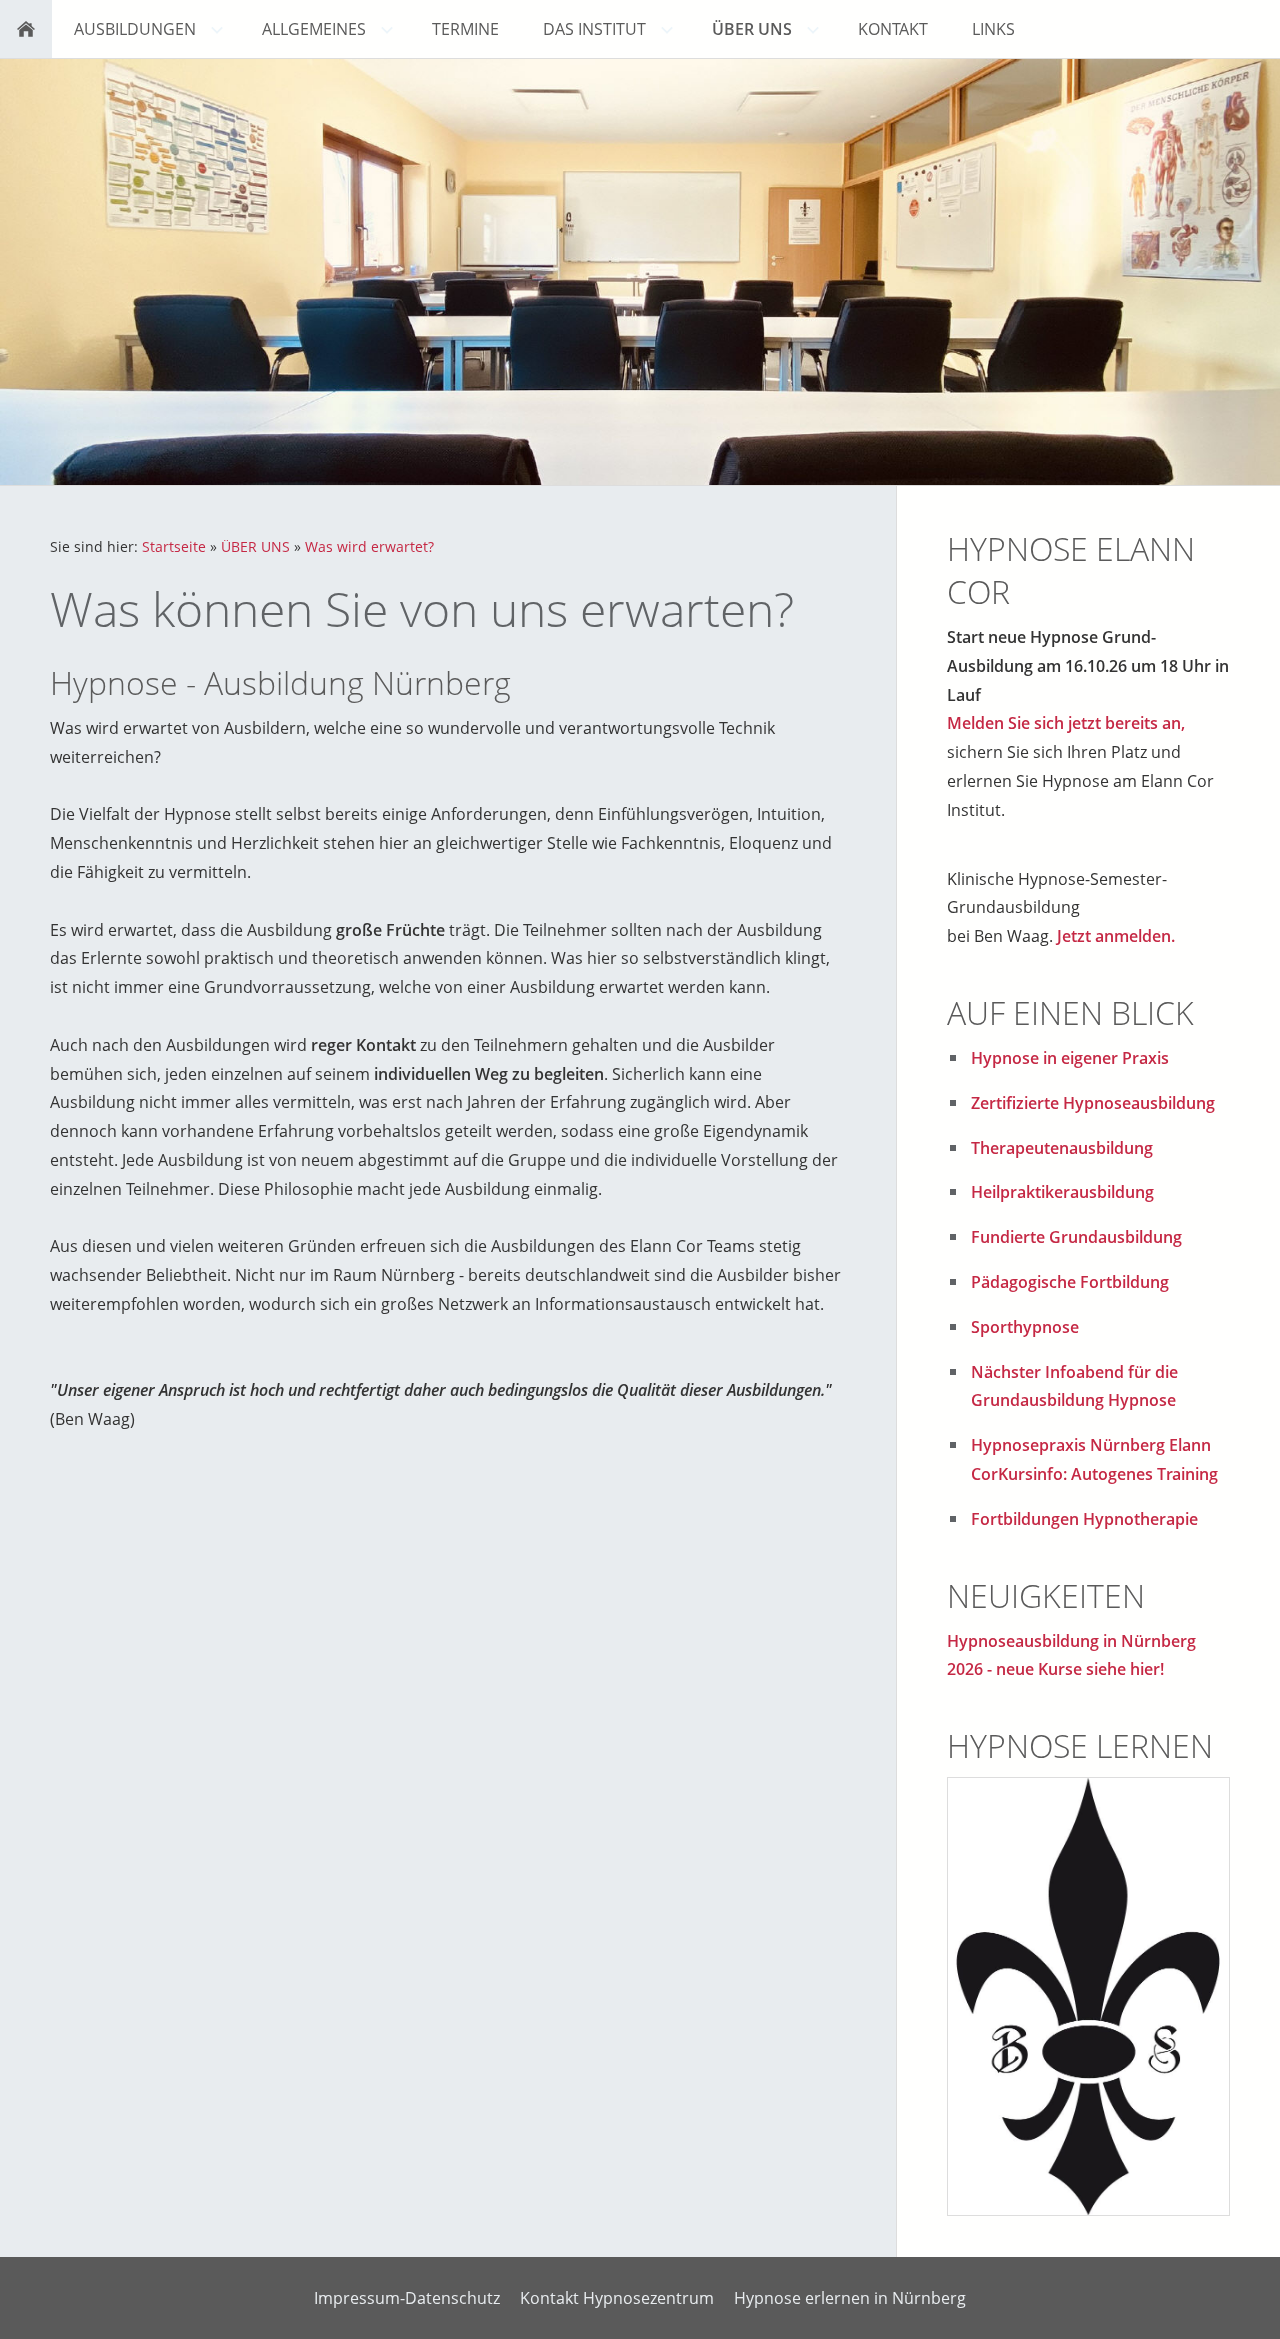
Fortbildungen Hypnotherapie (1084, 1519)
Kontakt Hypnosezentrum (617, 2298)
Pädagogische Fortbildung (1070, 1282)
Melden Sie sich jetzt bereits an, (1066, 723)
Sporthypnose (1025, 1327)
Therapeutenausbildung (1062, 1148)
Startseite (174, 546)
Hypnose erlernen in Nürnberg (850, 2298)
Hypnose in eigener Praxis (1070, 1058)
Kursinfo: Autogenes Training (1108, 1474)
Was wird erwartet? (369, 546)
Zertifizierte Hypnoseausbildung (1093, 1103)
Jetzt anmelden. (1116, 936)
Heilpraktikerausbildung (1062, 1192)
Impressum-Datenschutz (407, 2298)
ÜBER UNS (255, 546)
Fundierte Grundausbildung (1076, 1237)
